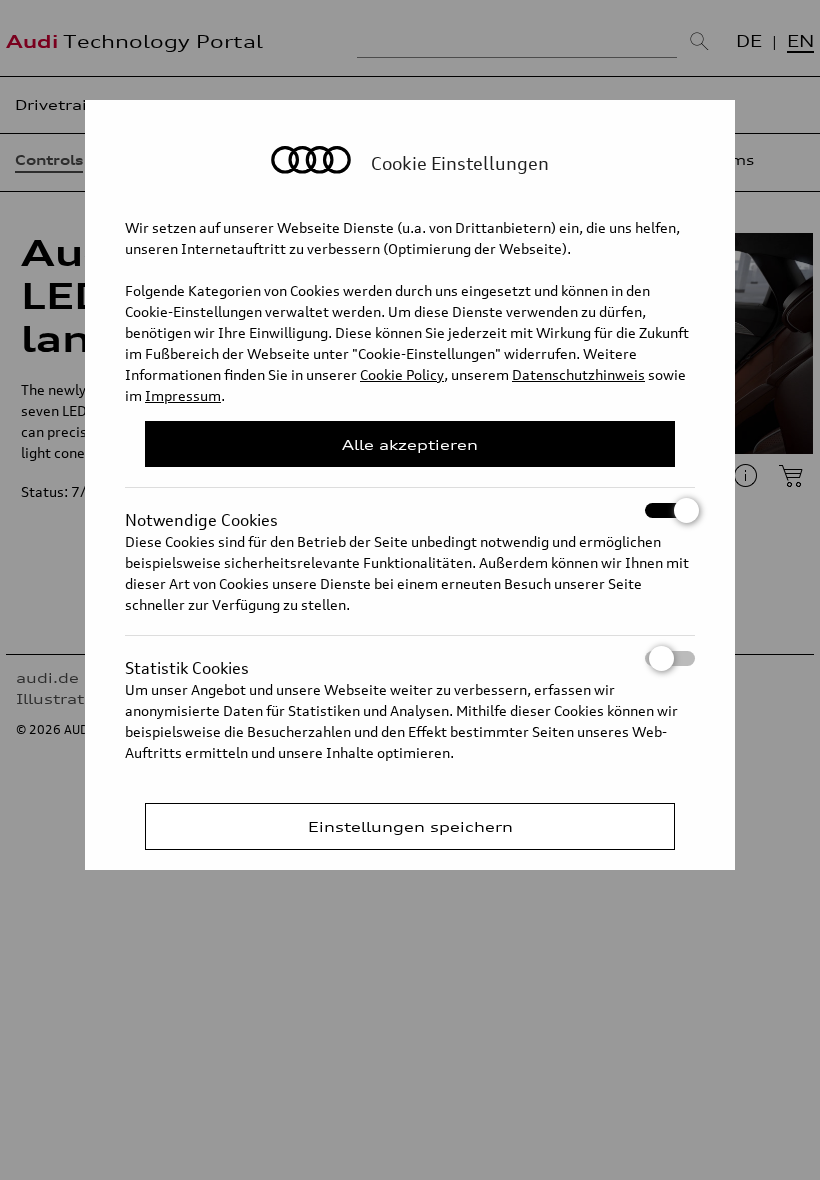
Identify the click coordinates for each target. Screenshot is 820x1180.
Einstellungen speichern (410, 826)
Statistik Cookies (187, 662)
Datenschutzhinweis (578, 374)
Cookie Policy (402, 374)
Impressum (183, 395)
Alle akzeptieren (410, 444)
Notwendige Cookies (201, 514)
